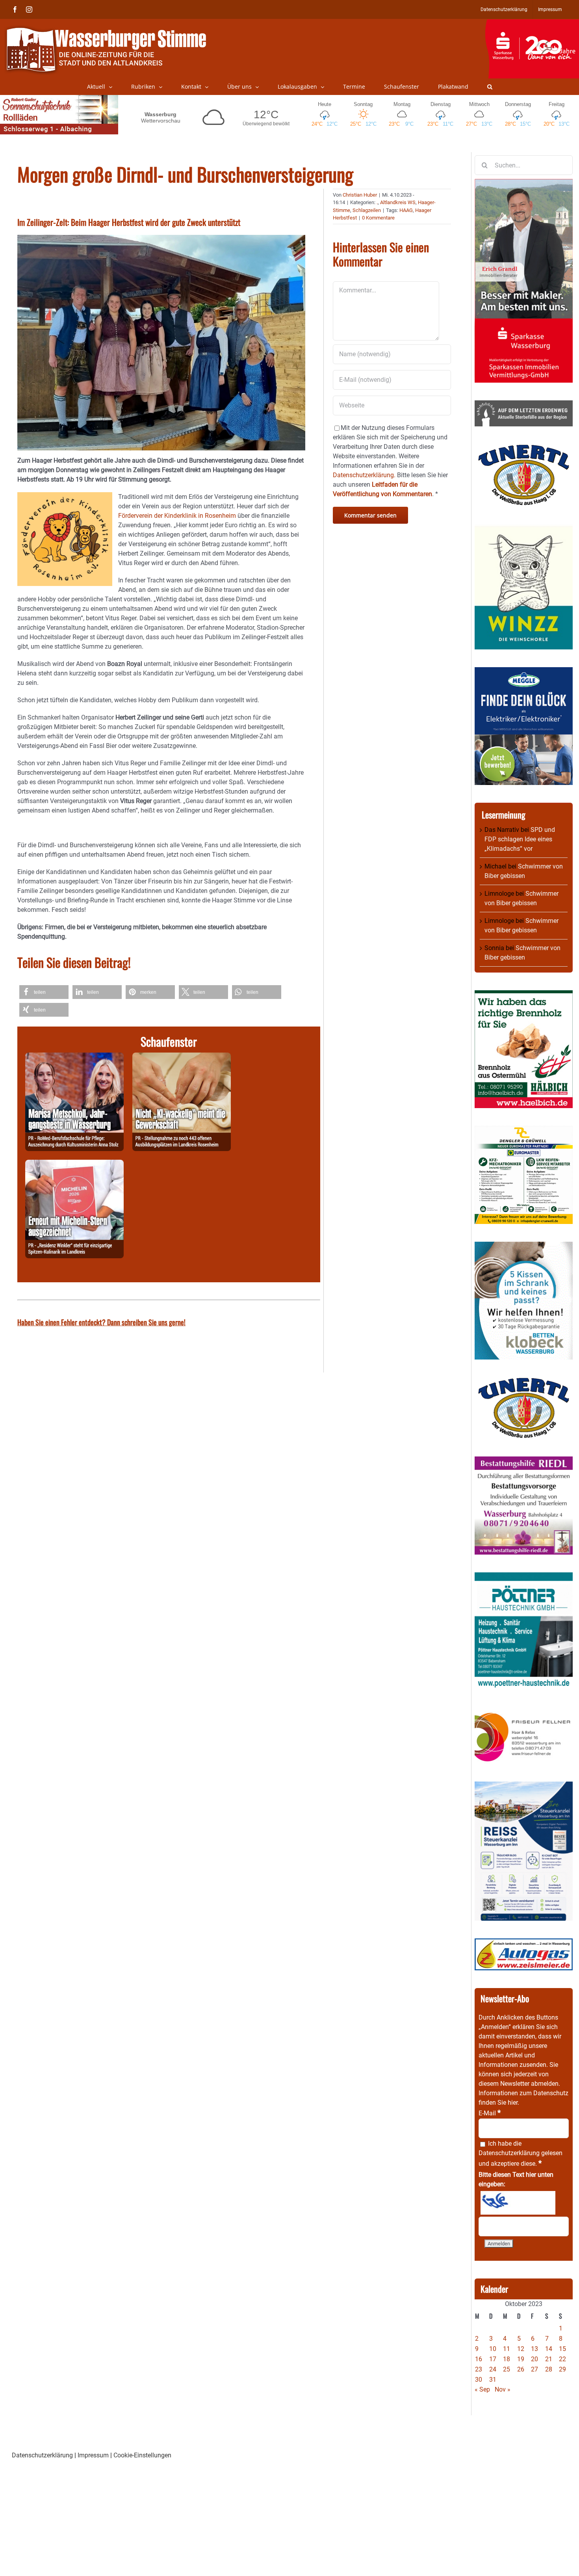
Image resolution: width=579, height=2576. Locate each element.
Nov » (503, 2389)
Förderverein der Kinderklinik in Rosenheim (177, 516)
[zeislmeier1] (524, 1943)
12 (521, 2349)
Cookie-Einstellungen (142, 2455)
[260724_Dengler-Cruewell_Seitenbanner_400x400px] (524, 1130)
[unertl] (524, 449)
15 (562, 2349)
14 (549, 2349)
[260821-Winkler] (74, 1164)
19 (521, 2359)
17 (493, 2359)
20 (534, 2359)
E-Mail (490, 2113)
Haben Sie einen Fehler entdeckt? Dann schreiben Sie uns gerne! (101, 1322)
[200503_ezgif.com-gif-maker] (524, 1246)
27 (534, 2369)
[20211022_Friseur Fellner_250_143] (524, 1712)
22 (562, 2359)
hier (513, 2103)
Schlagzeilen (367, 210)
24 (493, 2369)
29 (562, 2369)
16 (479, 2359)
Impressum (93, 2455)
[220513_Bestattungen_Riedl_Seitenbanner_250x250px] (524, 1461)
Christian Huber (360, 195)
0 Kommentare (378, 218)
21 (549, 2359)
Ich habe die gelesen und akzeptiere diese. (521, 2154)
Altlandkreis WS (398, 202)
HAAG (406, 210)
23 (479, 2369)
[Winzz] (524, 528)
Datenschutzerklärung (509, 2153)
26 (521, 2369)
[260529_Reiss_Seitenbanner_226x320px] (524, 1786)
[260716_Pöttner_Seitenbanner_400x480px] (524, 1577)
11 (507, 2349)
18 (507, 2359)
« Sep (482, 2389)
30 (479, 2380)
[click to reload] (518, 2203)
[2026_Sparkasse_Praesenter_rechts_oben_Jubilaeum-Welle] (532, 23)
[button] (490, 87)
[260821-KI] (182, 1057)
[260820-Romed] (74, 1057)
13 (534, 2349)
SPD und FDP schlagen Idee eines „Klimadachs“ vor (520, 839)
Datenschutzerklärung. (364, 475)
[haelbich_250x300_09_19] (524, 995)
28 (549, 2369)
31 (493, 2380)
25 (507, 2369)
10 (493, 2349)
